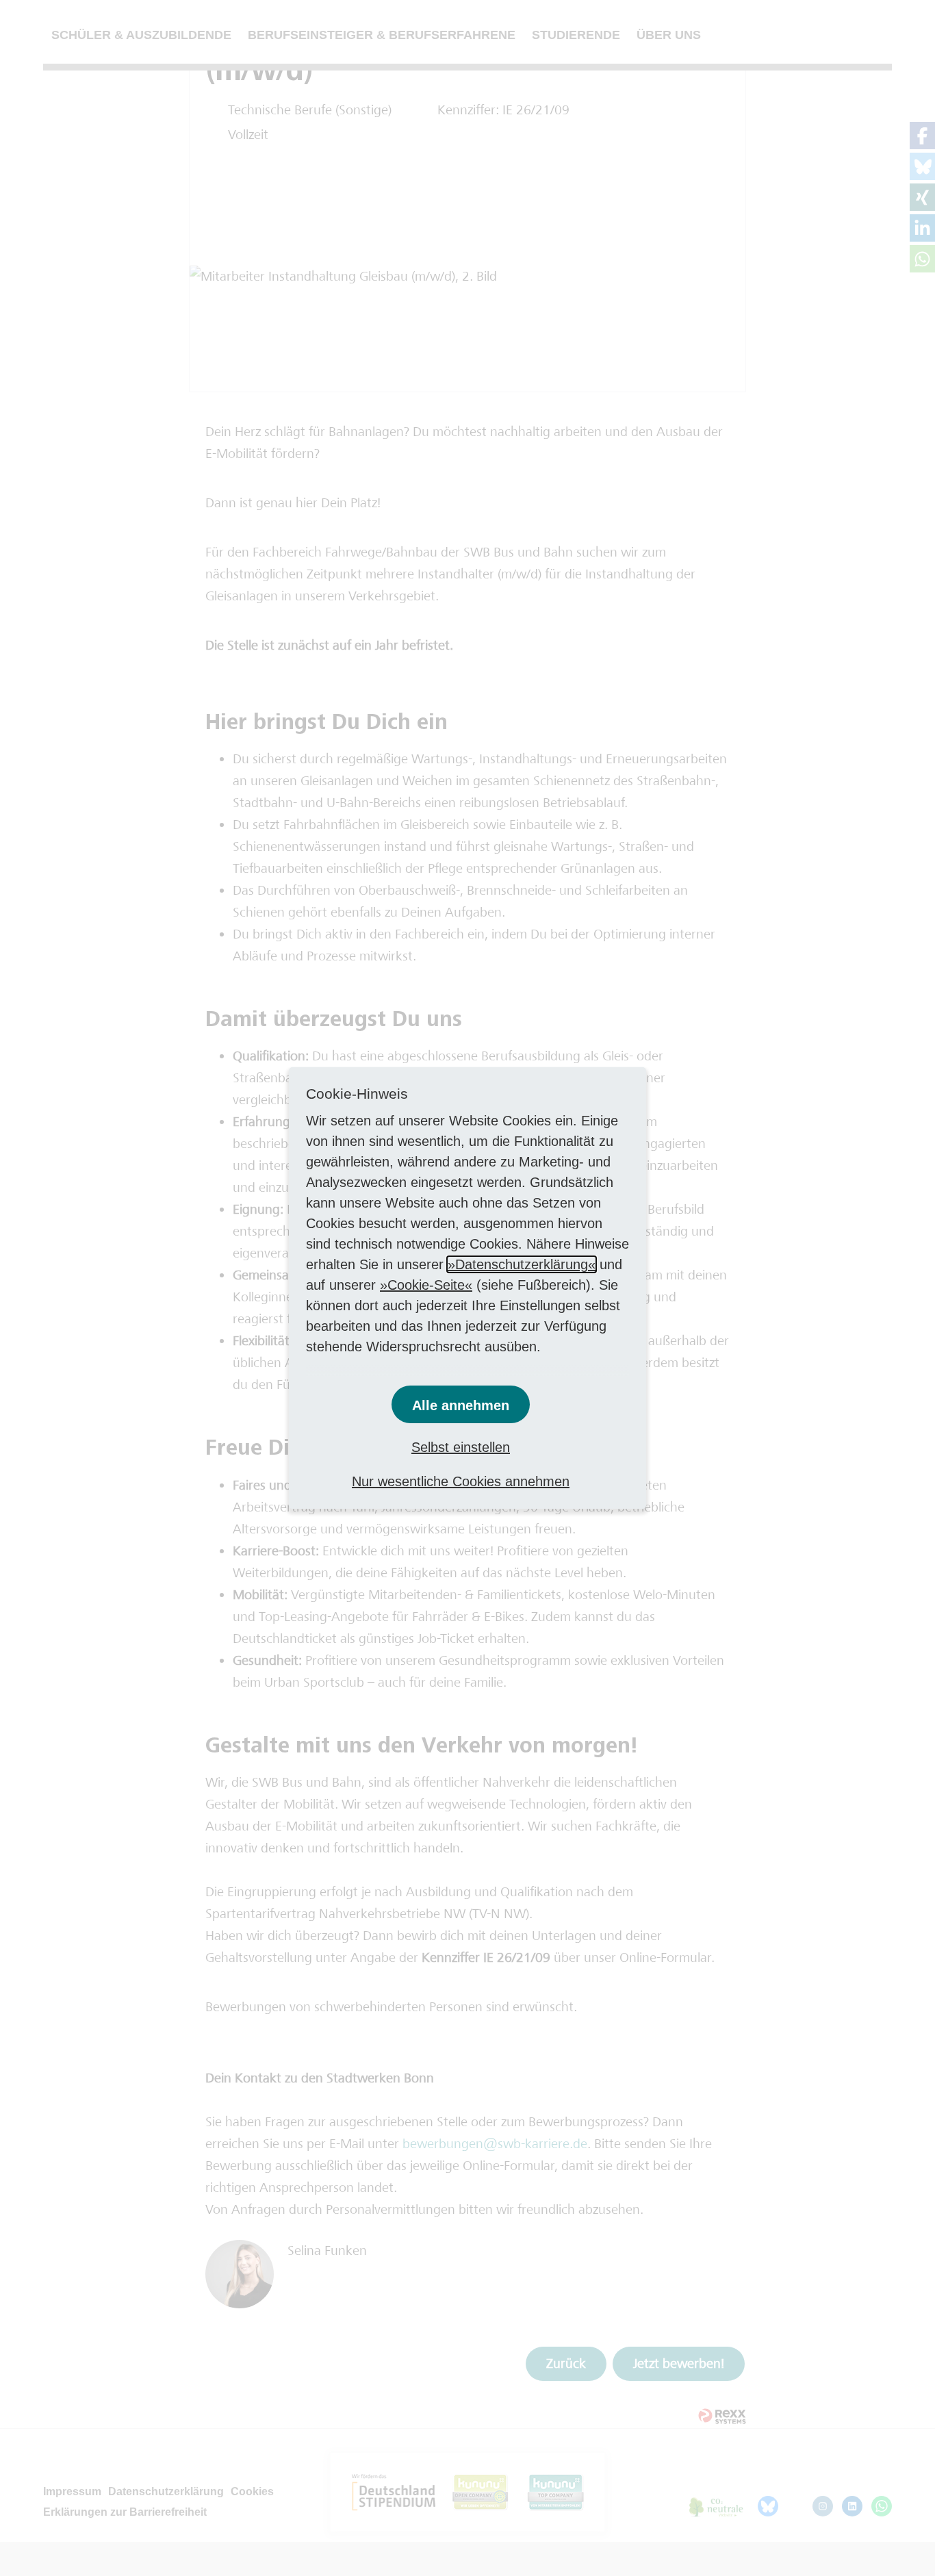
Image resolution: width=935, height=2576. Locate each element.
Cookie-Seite (426, 1285)
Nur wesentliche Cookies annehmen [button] (461, 1481)
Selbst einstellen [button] (461, 1447)
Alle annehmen (461, 1405)
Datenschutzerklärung (522, 1264)
